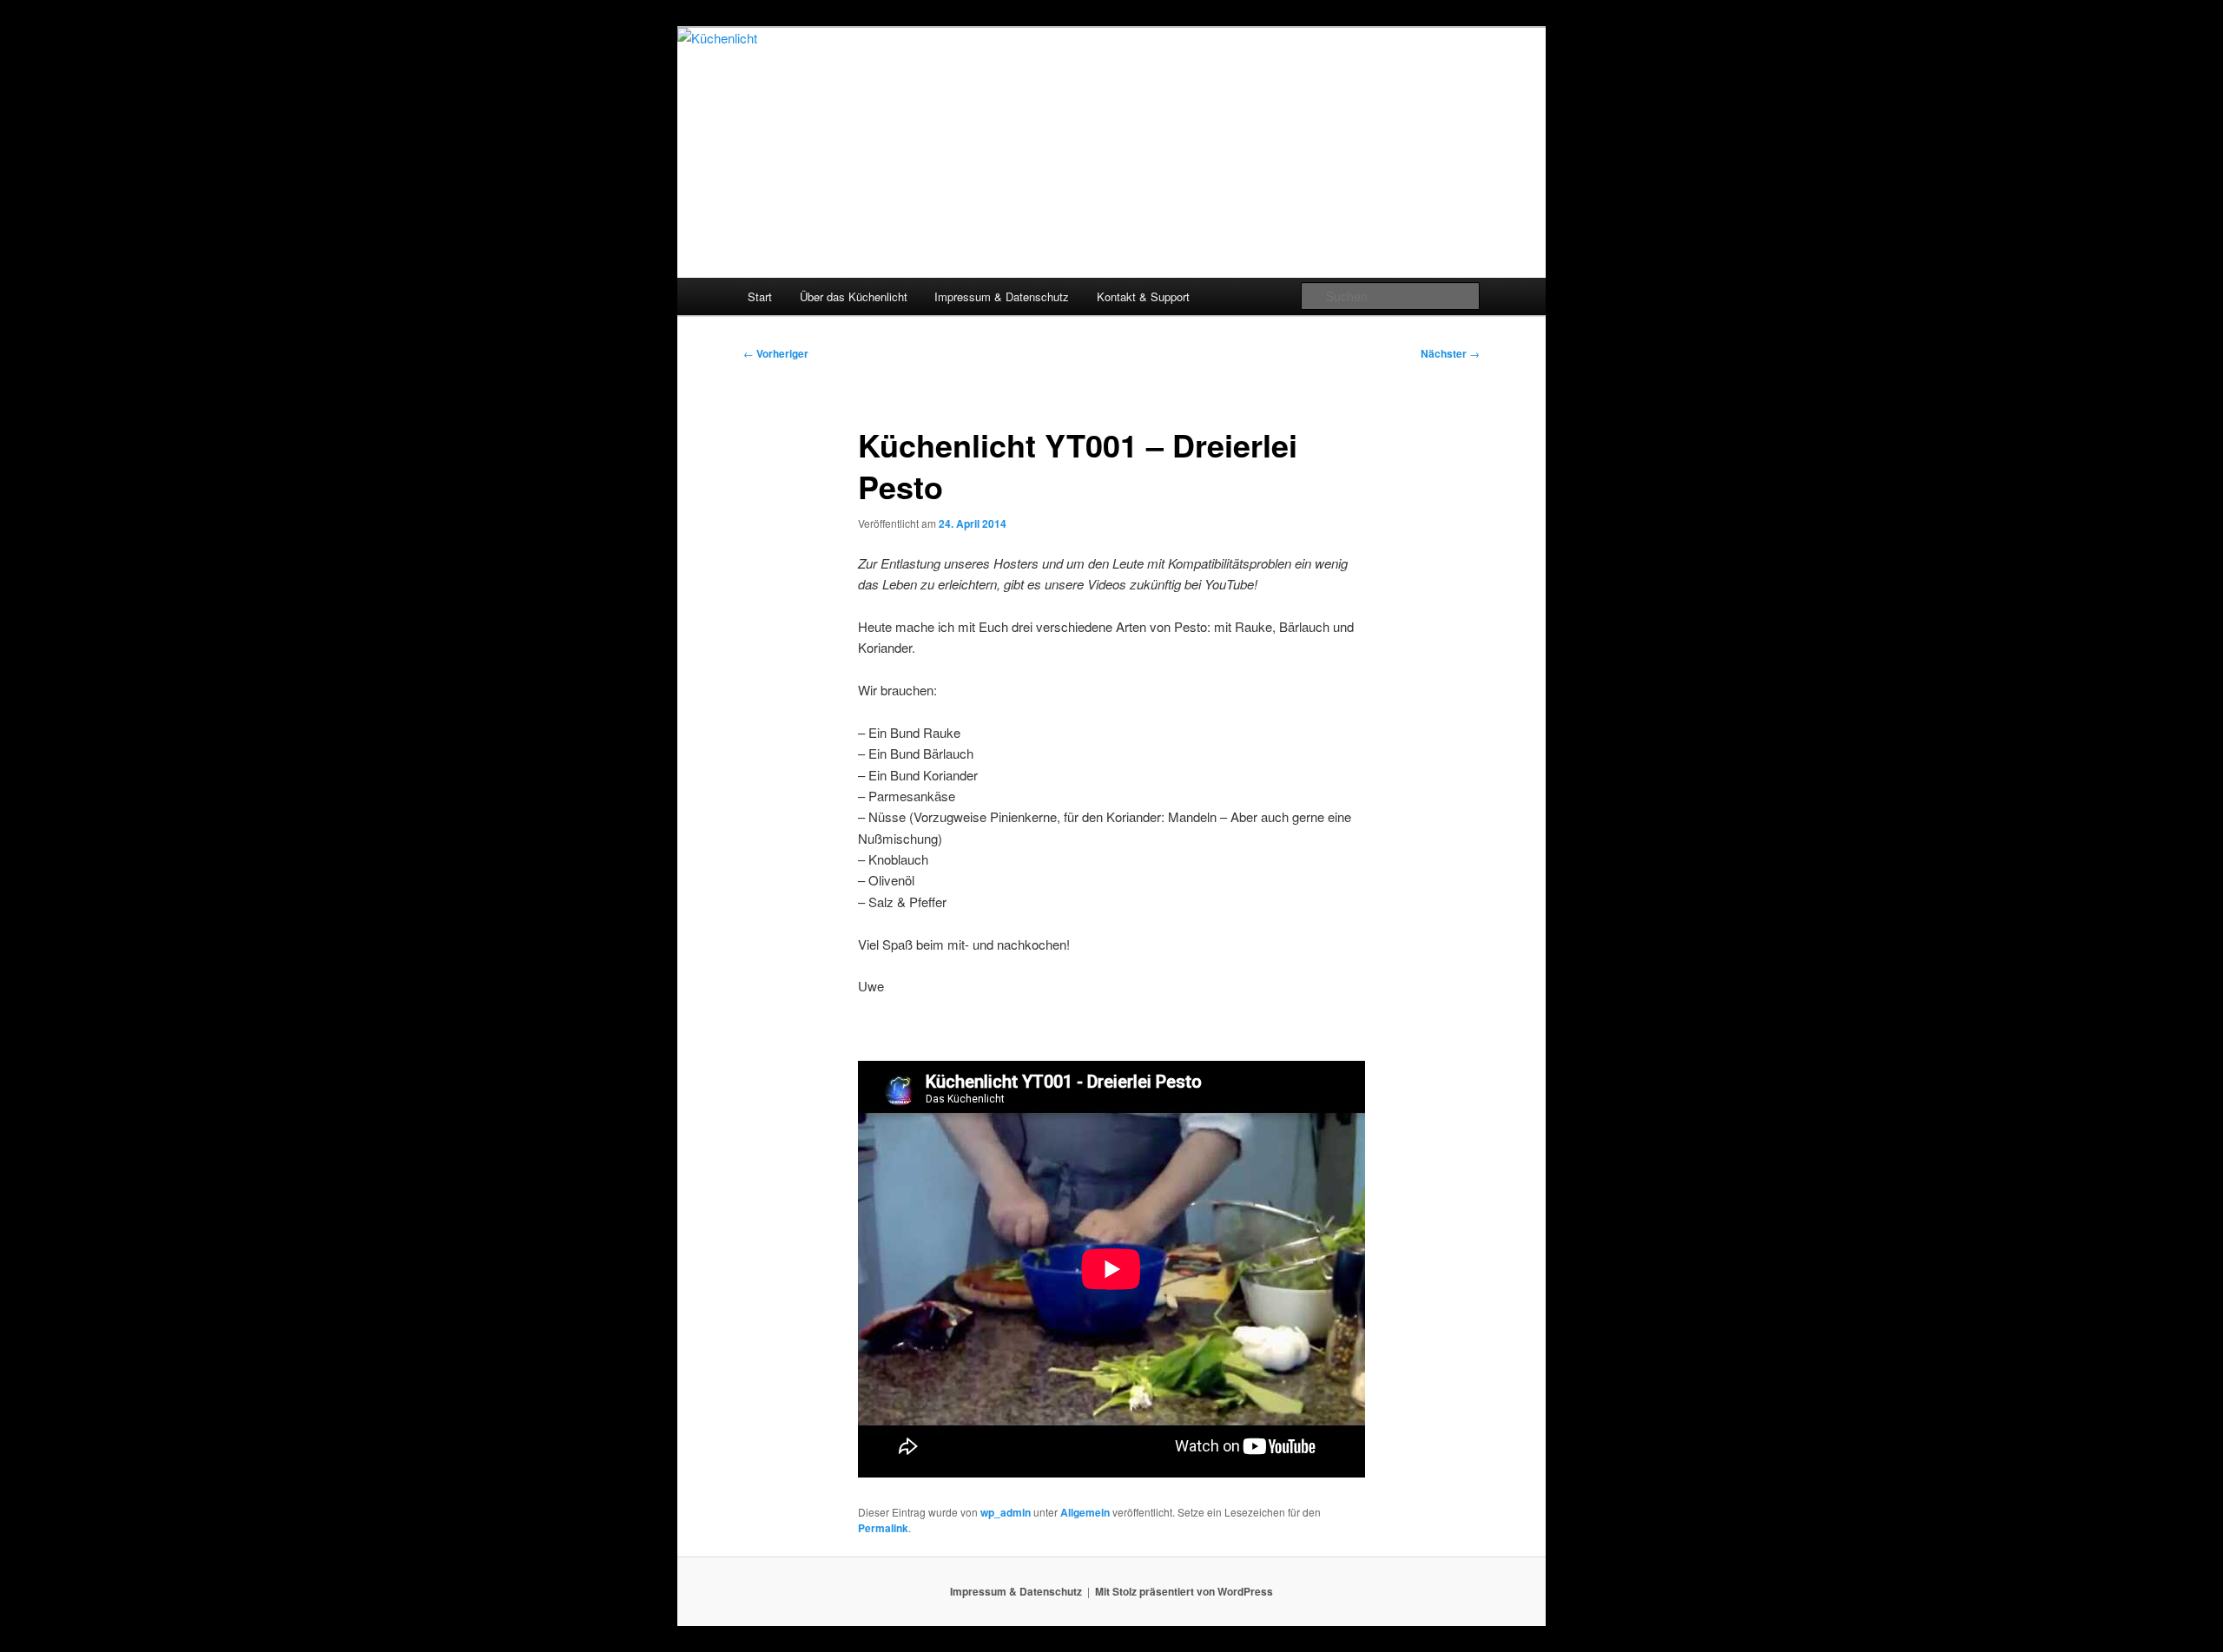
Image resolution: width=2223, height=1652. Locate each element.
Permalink (883, 1528)
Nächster (1450, 353)
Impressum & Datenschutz (1002, 296)
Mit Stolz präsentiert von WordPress (1184, 1591)
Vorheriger (776, 353)
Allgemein (1085, 1512)
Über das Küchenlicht (854, 296)
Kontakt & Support (1143, 296)
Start (760, 296)
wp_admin (1006, 1512)
